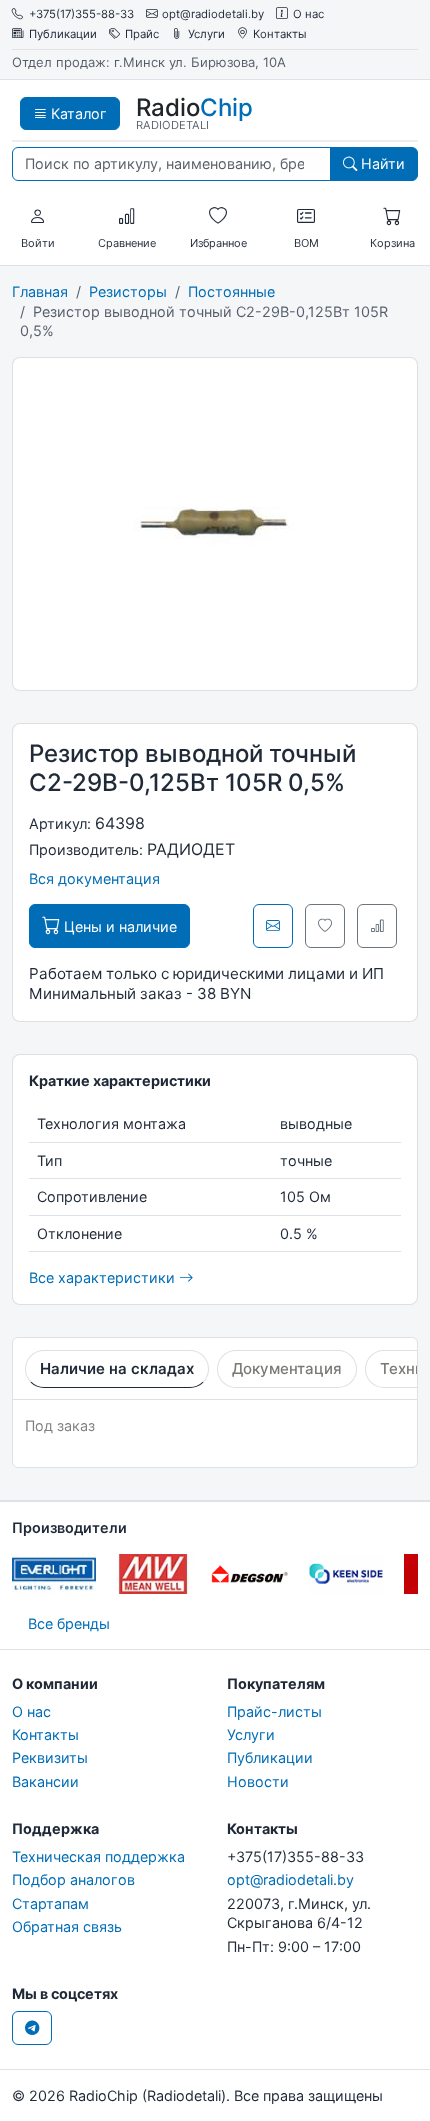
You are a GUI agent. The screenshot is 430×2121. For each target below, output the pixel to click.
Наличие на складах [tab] (117, 1368)
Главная (40, 291)
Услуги (206, 34)
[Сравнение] (127, 217)
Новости (258, 1781)
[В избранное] (325, 926)
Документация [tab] (287, 1368)
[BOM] (306, 217)
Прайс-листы (274, 1711)
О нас (308, 14)
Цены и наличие (118, 926)
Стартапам (50, 1903)
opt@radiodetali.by (213, 14)
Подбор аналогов (73, 1879)
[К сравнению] (377, 926)
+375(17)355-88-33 (81, 14)
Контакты (280, 34)
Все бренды (69, 1623)
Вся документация (94, 878)
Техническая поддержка (98, 1856)
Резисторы (128, 291)
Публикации (63, 34)
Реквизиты (50, 1757)
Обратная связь (67, 1926)
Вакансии (45, 1781)
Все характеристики (104, 1277)
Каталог (77, 113)
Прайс (142, 34)
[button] (38, 217)
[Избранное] (218, 217)
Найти (381, 163)
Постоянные (231, 291)
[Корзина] (392, 217)
